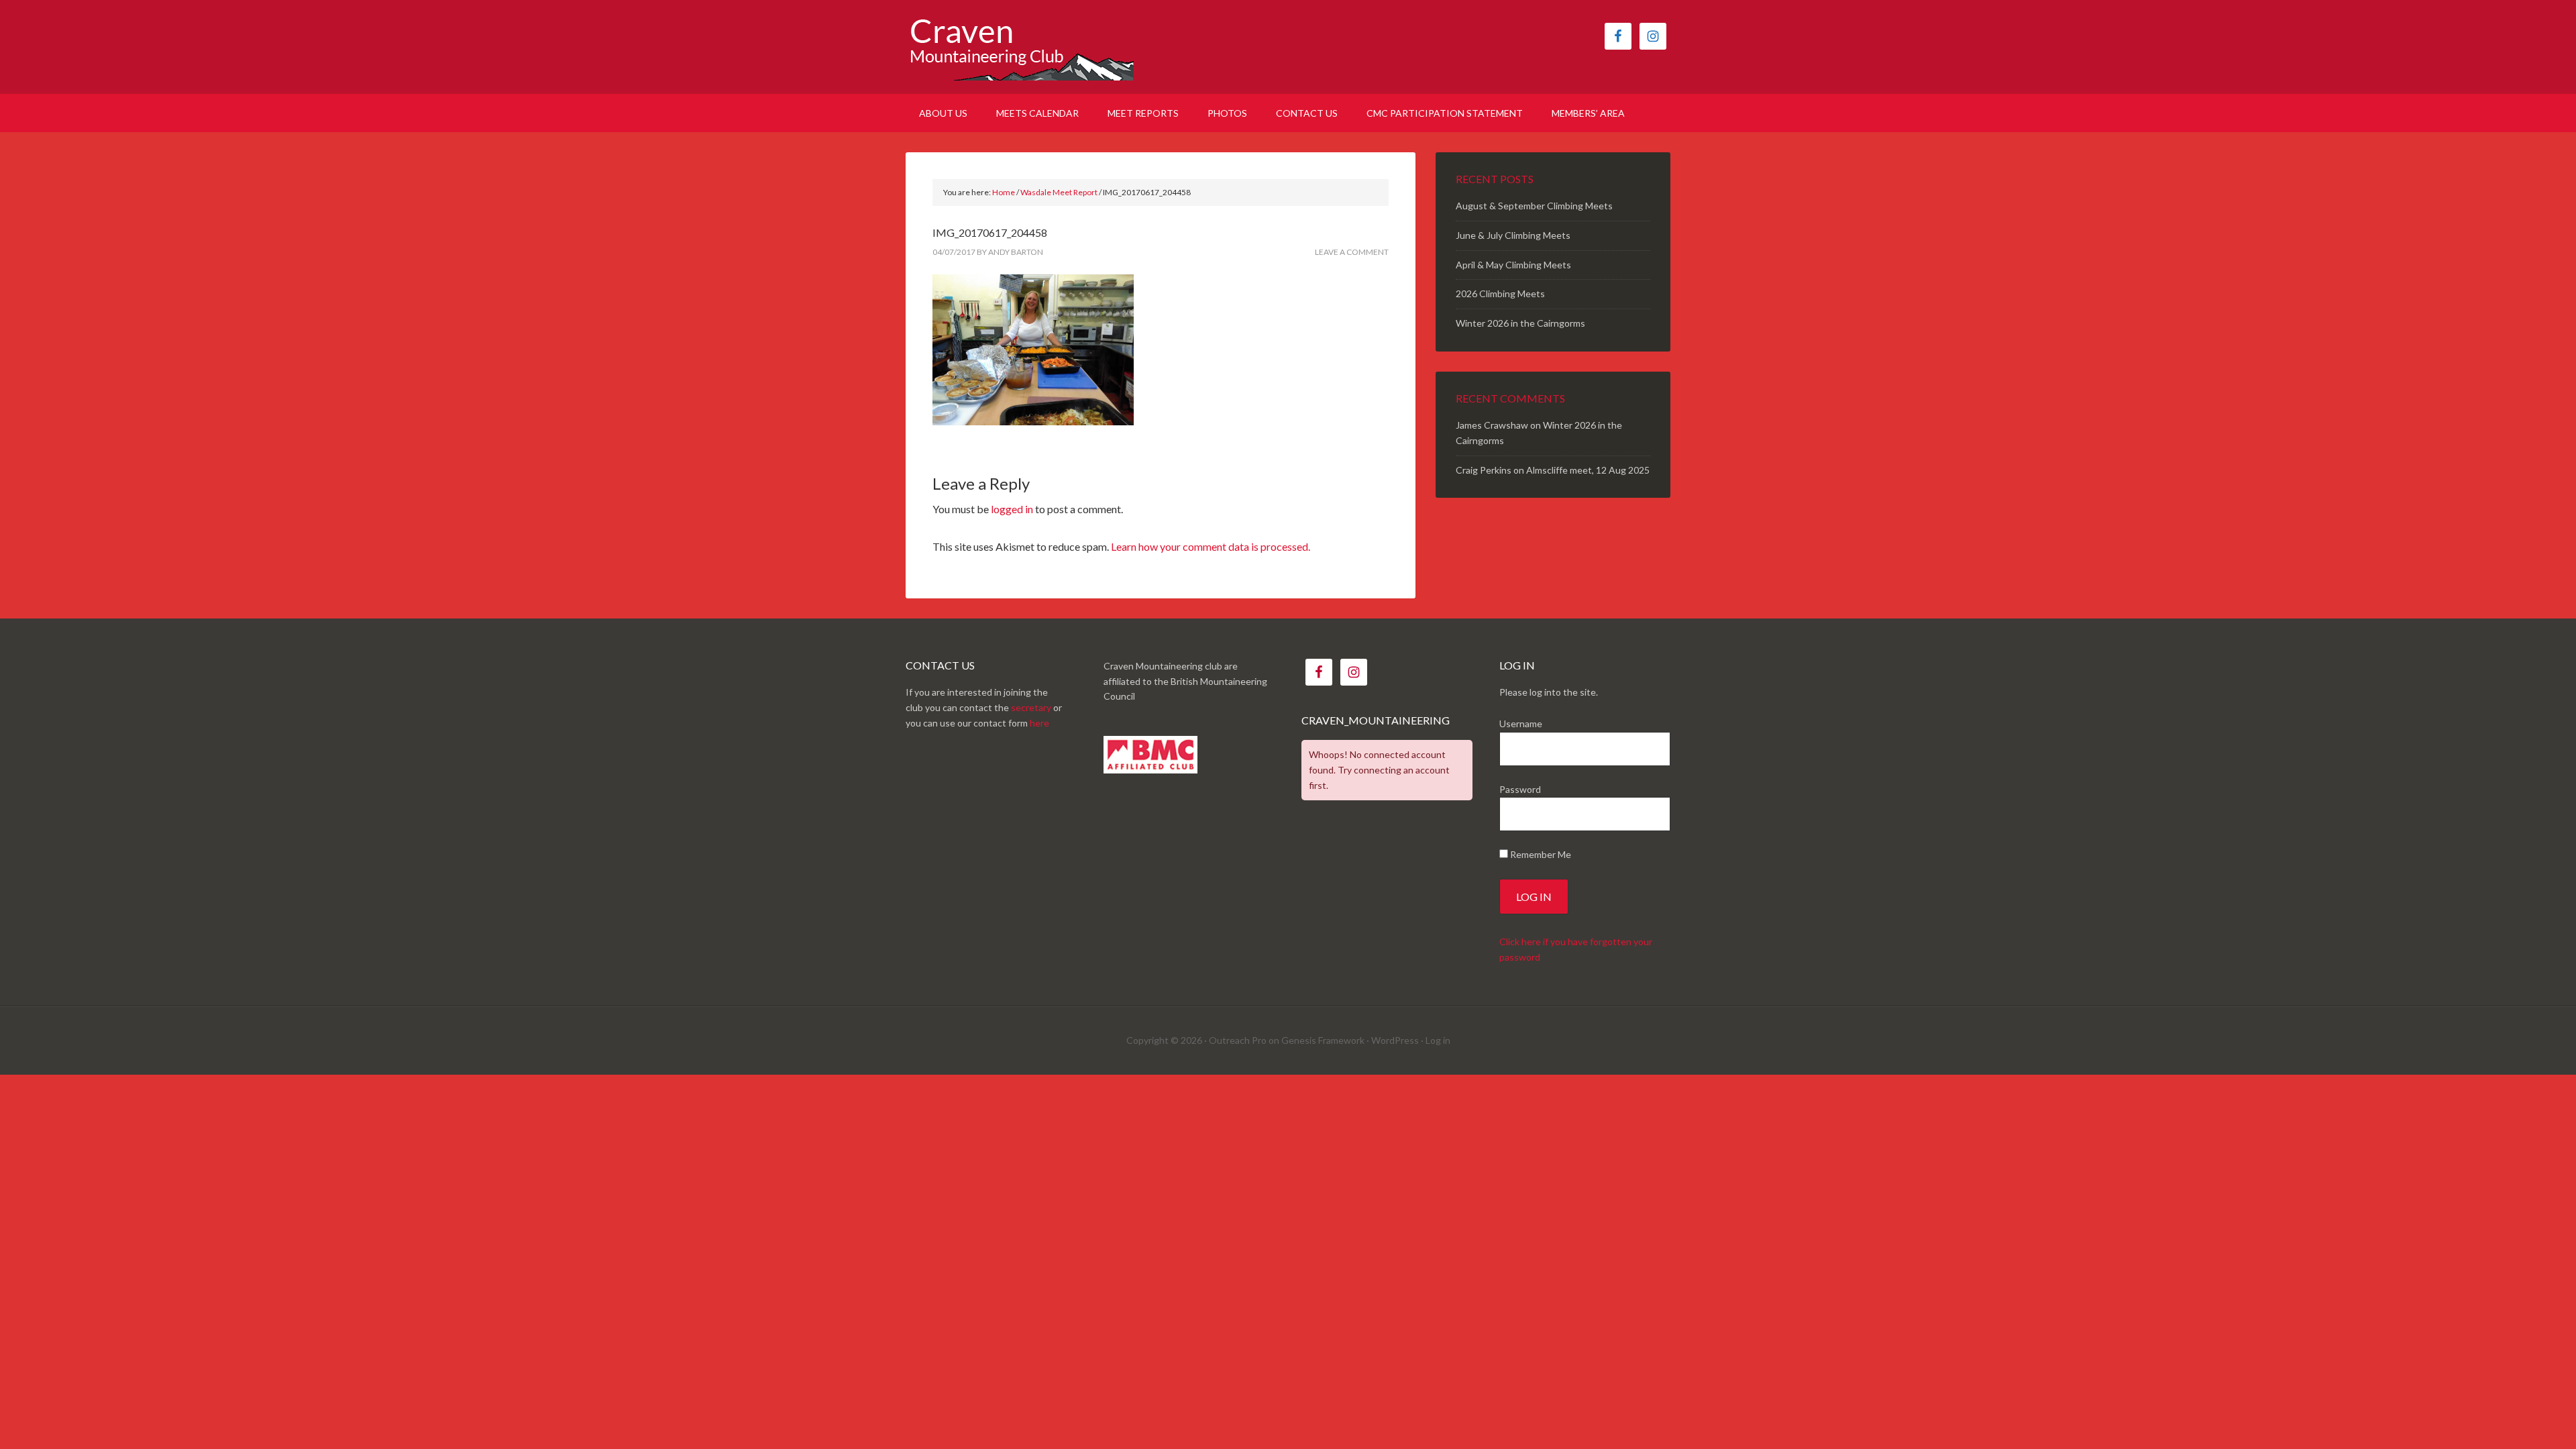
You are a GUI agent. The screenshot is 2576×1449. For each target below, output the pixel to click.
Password (1520, 789)
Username (1521, 723)
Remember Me (1540, 854)
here (1039, 723)
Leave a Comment (1352, 252)
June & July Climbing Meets (1513, 235)
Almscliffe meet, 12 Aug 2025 (1588, 470)
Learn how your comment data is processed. (1211, 546)
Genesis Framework (1323, 1040)
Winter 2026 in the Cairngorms (1520, 323)
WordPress (1395, 1040)
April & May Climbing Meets (1513, 265)
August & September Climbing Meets (1534, 206)
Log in (1438, 1040)
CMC (1020, 47)
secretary (1031, 707)
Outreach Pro (1238, 1040)
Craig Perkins (1484, 470)
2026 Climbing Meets (1500, 293)
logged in (1012, 509)
